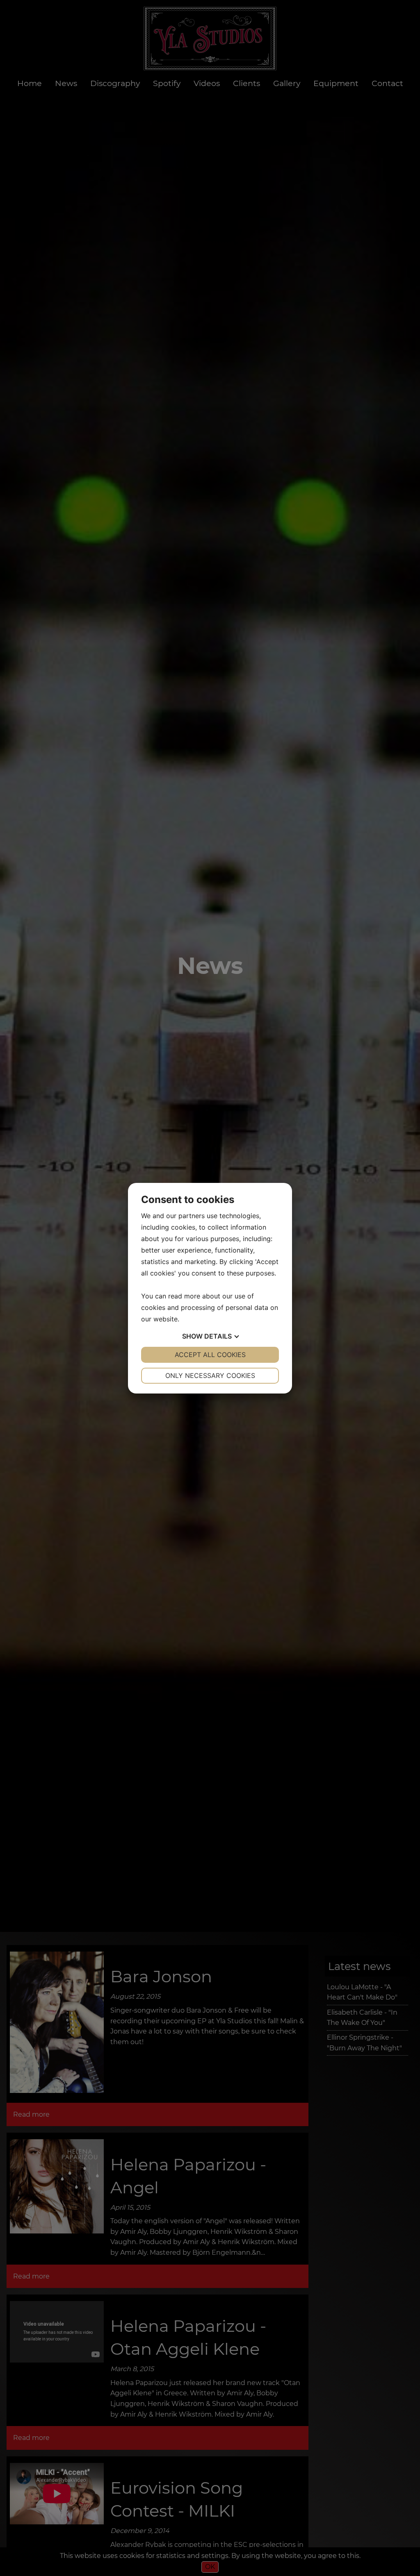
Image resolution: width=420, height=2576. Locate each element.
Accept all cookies (210, 1355)
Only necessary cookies (210, 1375)
